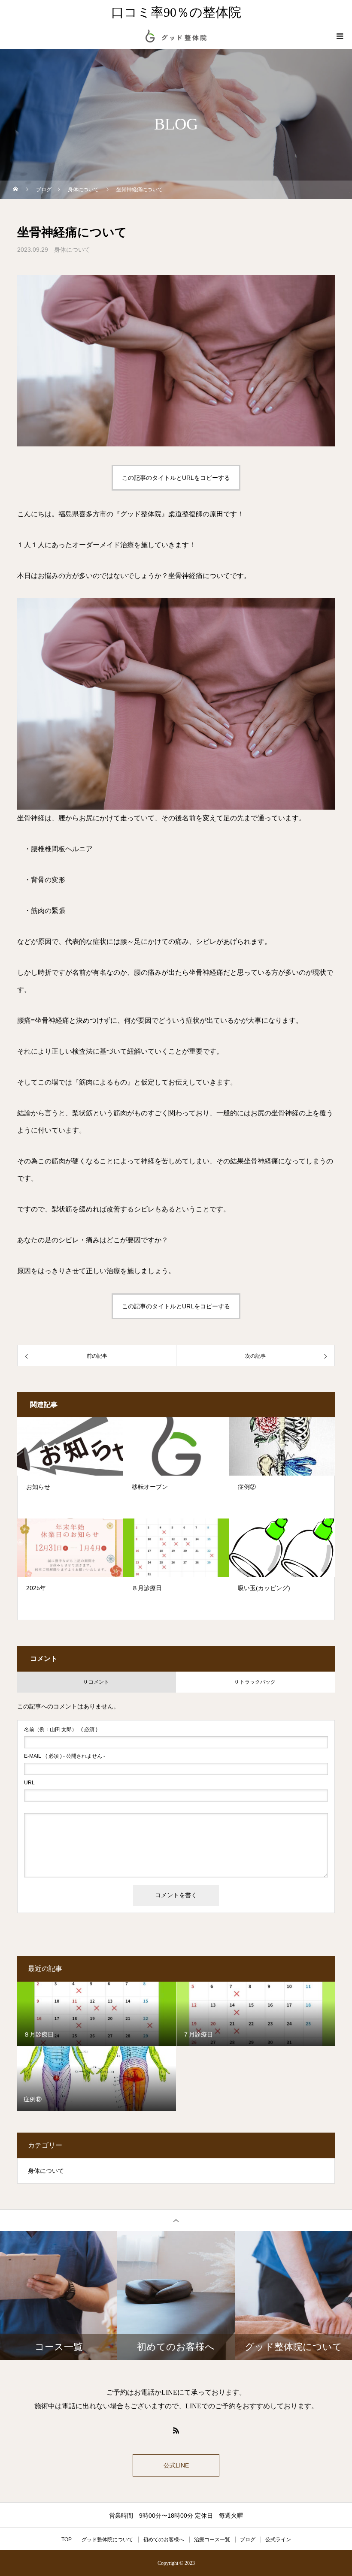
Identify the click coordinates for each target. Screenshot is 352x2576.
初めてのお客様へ (164, 2540)
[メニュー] (339, 36)
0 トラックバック (255, 1682)
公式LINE (176, 2465)
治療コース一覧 (212, 2540)
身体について (72, 250)
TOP (67, 2540)
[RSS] (176, 2430)
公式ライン (278, 2540)
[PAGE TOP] (176, 2220)
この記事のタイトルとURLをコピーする (176, 478)
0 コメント (97, 1682)
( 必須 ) (61, 1729)
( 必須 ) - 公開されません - (65, 1756)
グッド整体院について (107, 2540)
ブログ (248, 2540)
